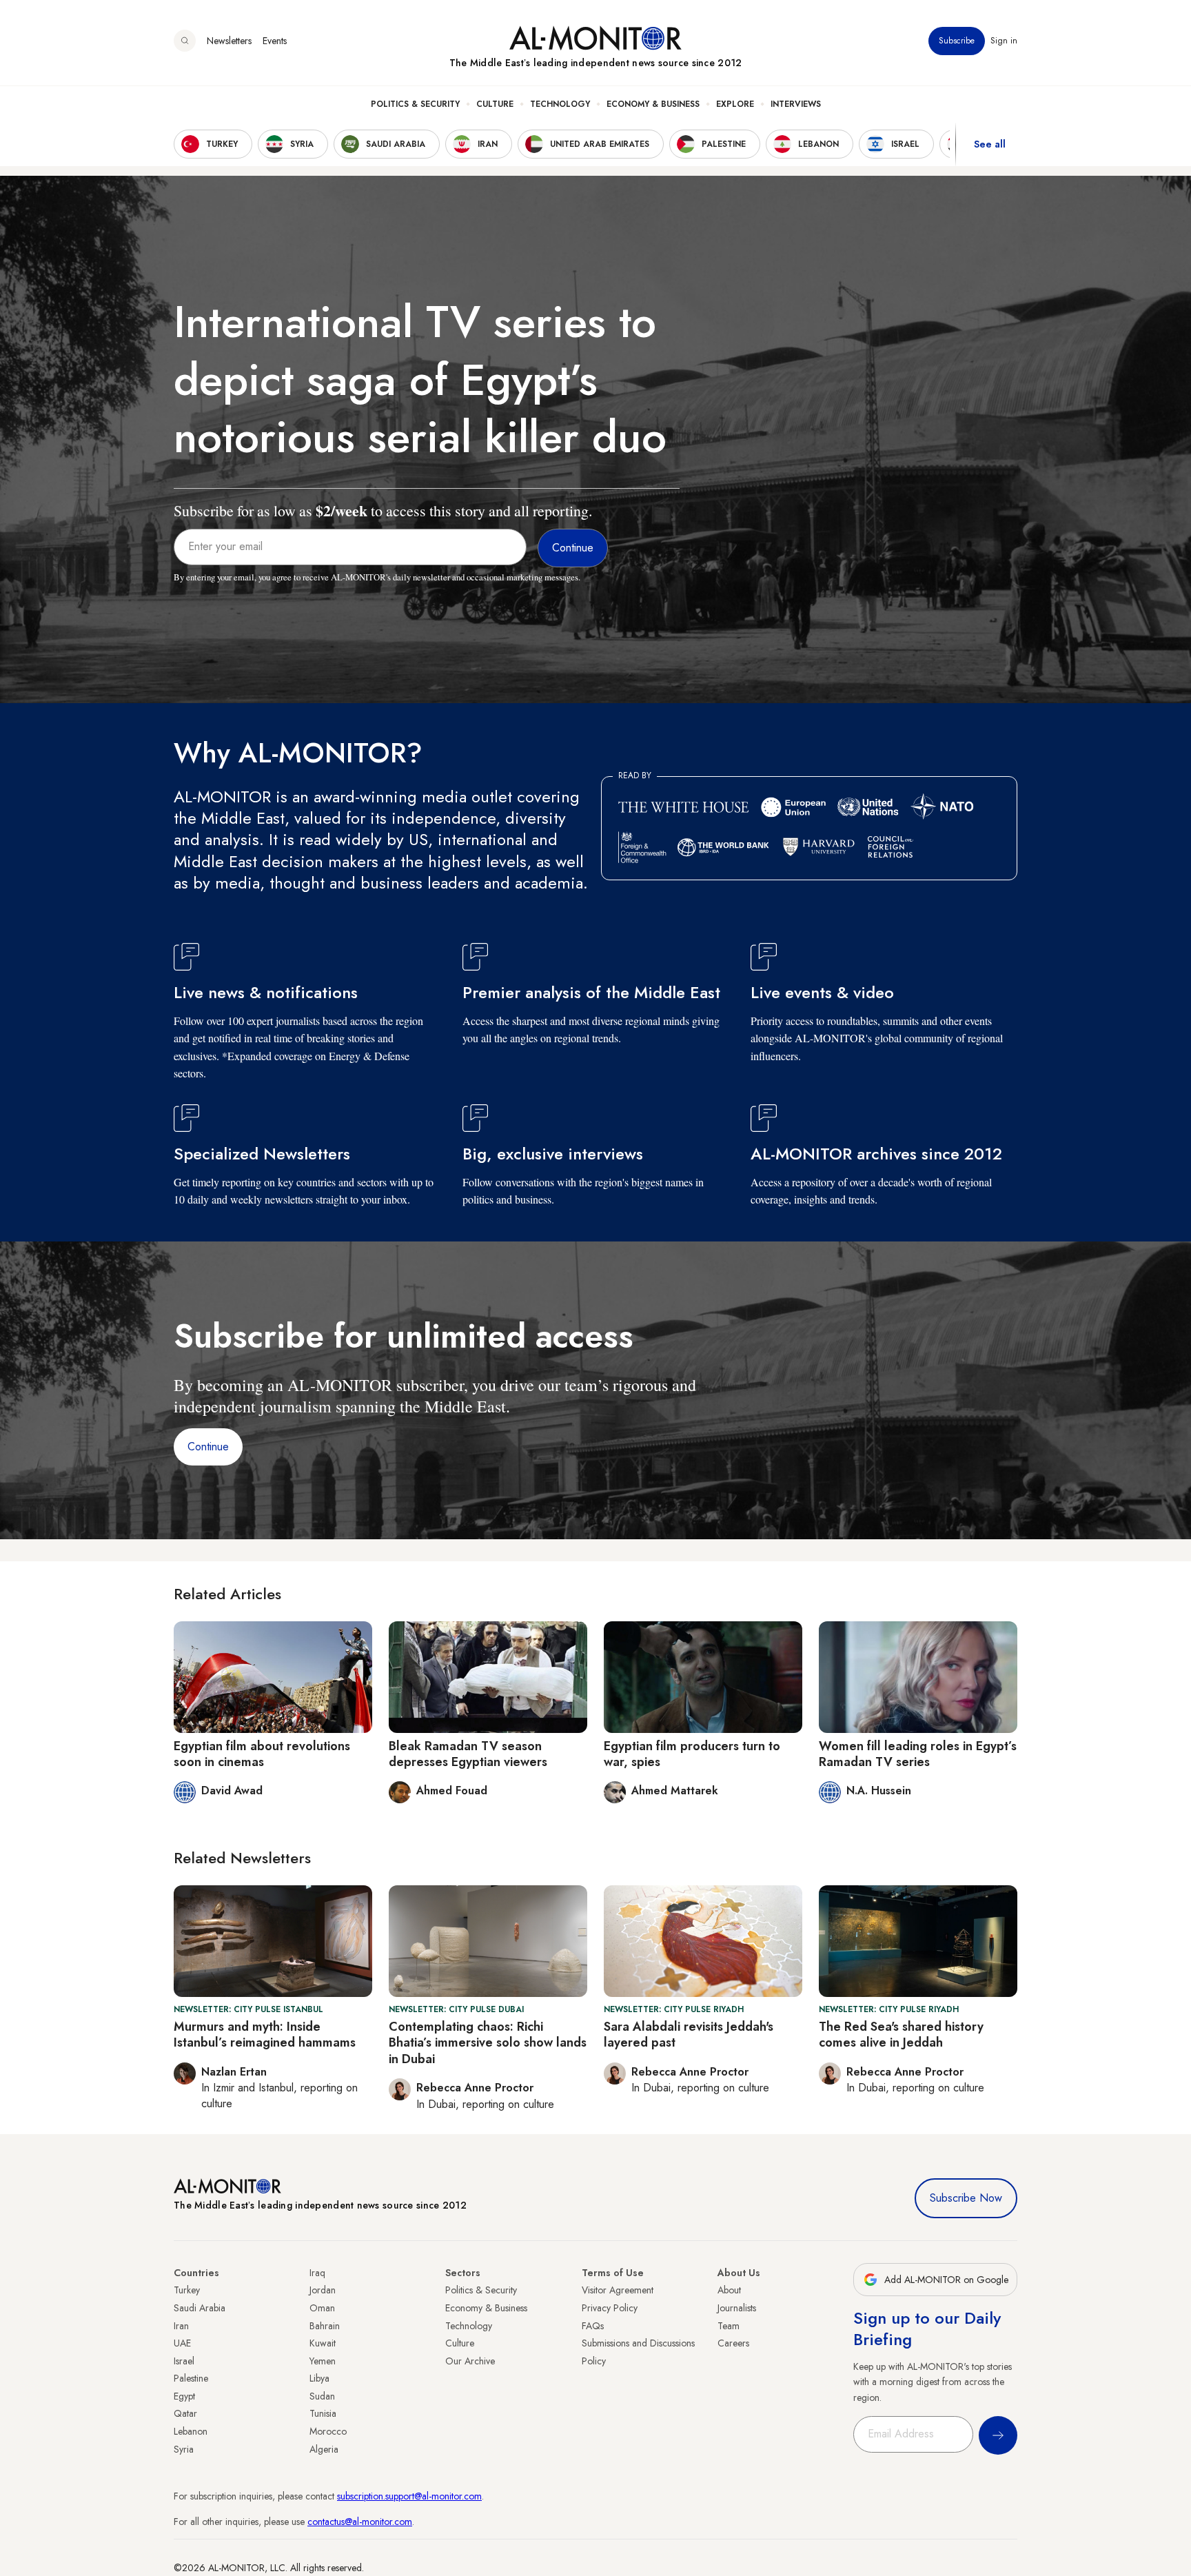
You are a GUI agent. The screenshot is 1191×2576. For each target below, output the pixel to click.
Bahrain (325, 2326)
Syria (184, 2449)
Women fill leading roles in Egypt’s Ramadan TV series (918, 1754)
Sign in (1004, 41)
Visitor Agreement (618, 2290)
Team (729, 2326)
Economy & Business (653, 104)
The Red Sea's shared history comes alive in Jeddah (901, 2035)
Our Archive (470, 2361)
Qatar (185, 2413)
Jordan (323, 2290)
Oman (322, 2308)
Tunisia (323, 2413)
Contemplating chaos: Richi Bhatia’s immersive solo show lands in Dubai (488, 2043)
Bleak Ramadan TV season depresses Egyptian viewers (468, 1754)
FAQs (593, 2326)
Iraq (317, 2273)
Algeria (324, 2449)
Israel (184, 2361)
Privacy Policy (610, 2308)
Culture (495, 104)
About (729, 2290)
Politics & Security (415, 104)
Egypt (184, 2396)
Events (275, 41)
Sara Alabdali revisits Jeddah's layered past (689, 2035)
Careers (733, 2343)
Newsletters (229, 41)
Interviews (796, 104)
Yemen (323, 2361)
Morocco (328, 2431)
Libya (319, 2378)
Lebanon (191, 2431)
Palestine (191, 2378)
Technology (560, 104)
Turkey (187, 2290)
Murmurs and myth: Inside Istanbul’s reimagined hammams (265, 2035)
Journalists (737, 2308)
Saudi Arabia (200, 2308)
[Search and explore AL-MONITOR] (185, 41)
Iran (181, 2326)
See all (990, 144)
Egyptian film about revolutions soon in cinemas (262, 1754)
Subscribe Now (966, 2198)
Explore (735, 104)
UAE (182, 2343)
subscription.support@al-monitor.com (409, 2496)
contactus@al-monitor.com (360, 2522)
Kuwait (323, 2343)
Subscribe (957, 41)
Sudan (322, 2396)
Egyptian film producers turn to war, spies (692, 1754)
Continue (208, 1447)
